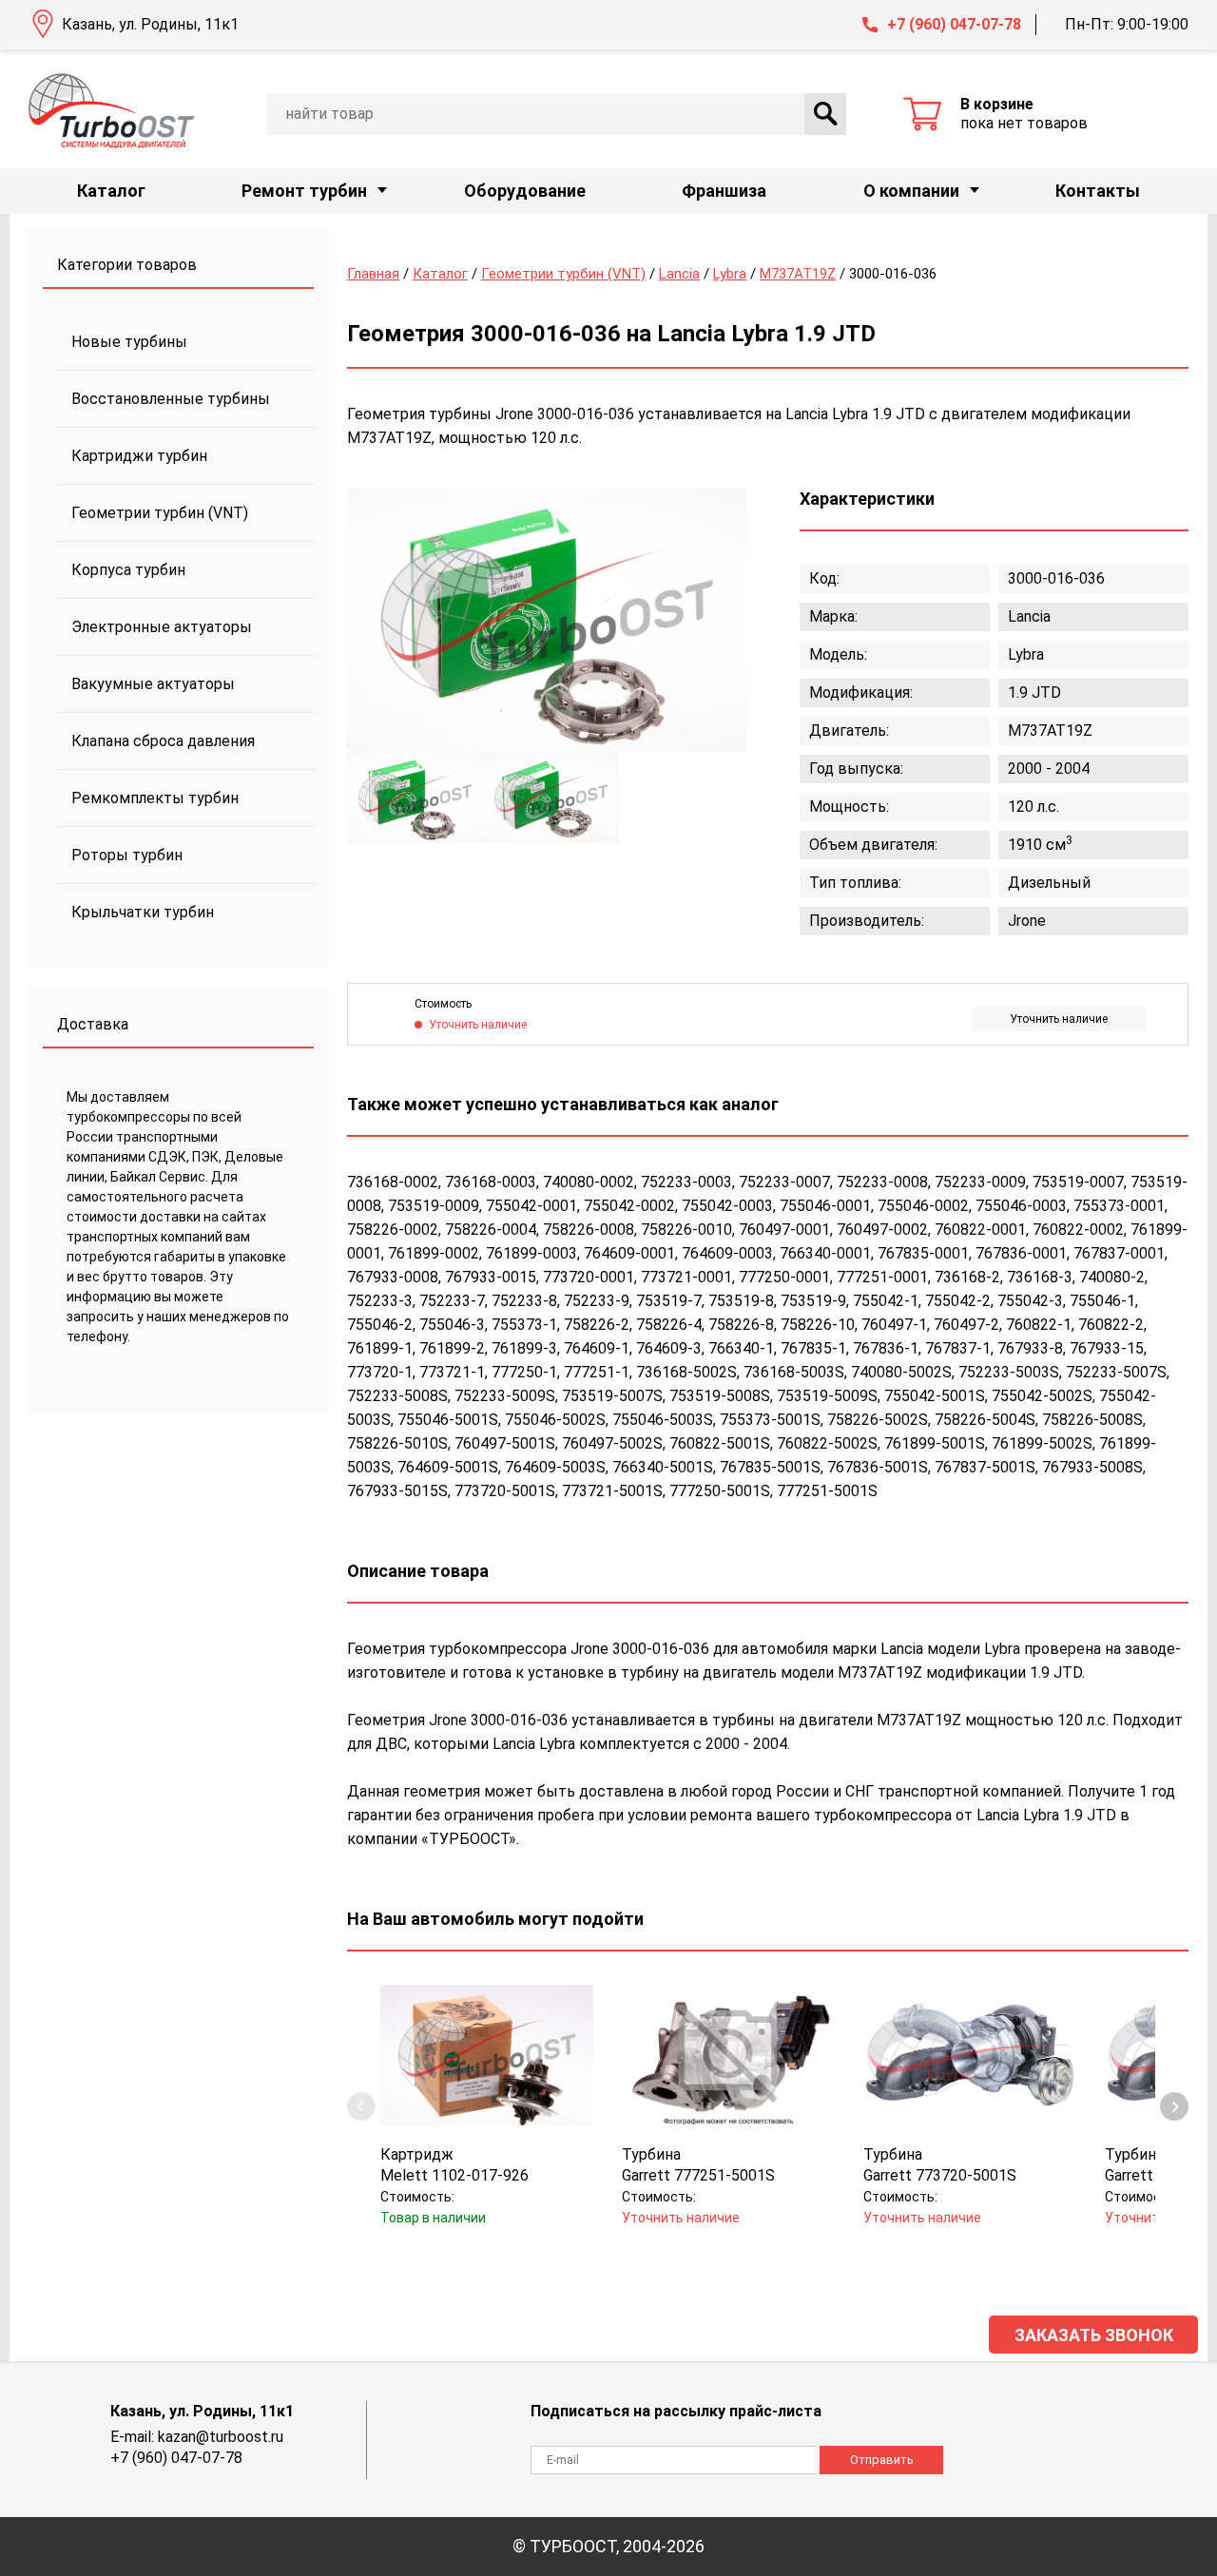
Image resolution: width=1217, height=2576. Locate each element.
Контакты (1098, 191)
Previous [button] (361, 2106)
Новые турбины (129, 342)
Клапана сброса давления (163, 741)
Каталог (111, 191)
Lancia (679, 274)
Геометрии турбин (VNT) (160, 513)
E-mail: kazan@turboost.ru (197, 2437)
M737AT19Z (798, 274)
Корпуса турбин (128, 570)
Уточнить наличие (1059, 1019)
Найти (825, 114)
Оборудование (525, 191)
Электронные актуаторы (162, 627)
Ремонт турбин (304, 191)
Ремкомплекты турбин (155, 798)
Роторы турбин (127, 855)
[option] (547, 620)
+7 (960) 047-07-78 (954, 24)
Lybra (730, 274)
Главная (373, 274)
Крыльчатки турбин (143, 912)
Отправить (882, 2460)
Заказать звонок (1094, 2335)
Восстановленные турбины (171, 399)
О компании (911, 191)
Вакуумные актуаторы (153, 684)
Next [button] (1174, 2106)
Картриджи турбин (139, 456)
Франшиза (724, 191)
